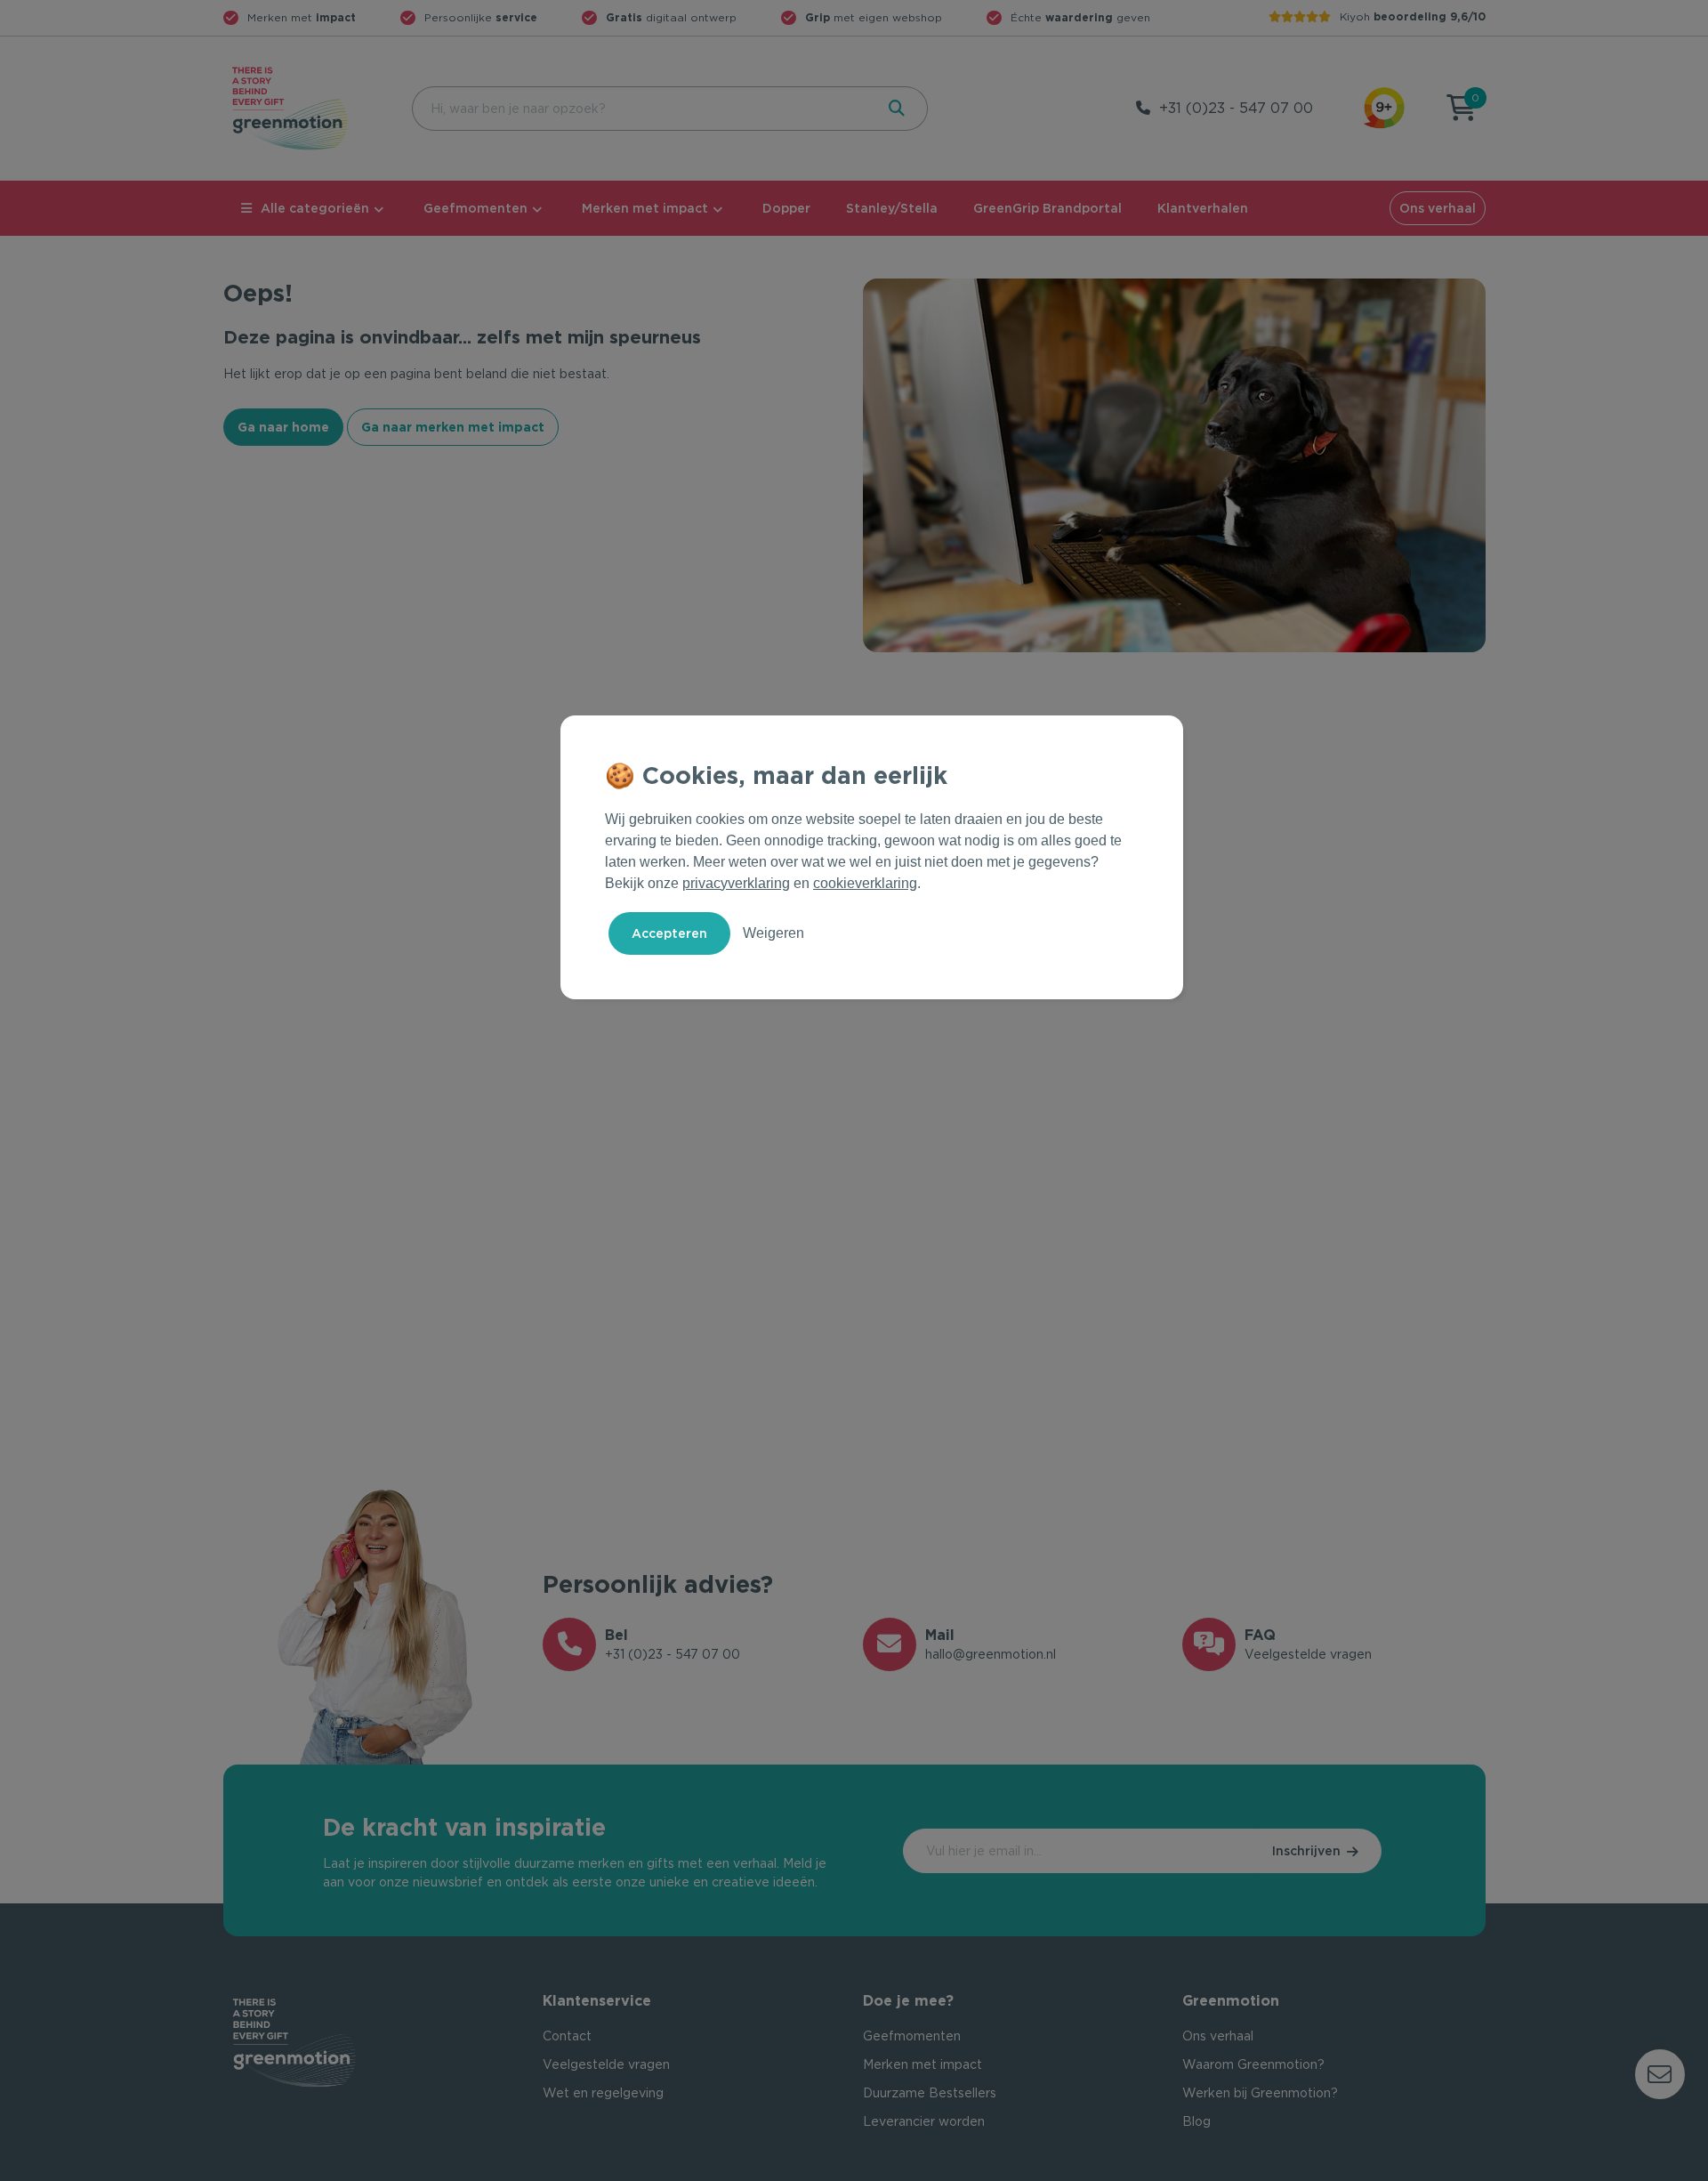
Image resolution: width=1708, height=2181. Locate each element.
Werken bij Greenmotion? (1260, 2093)
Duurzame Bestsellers (930, 2093)
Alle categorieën (315, 208)
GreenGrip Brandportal (1047, 208)
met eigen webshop (874, 17)
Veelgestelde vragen (606, 2064)
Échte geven (1080, 17)
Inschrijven (1306, 1851)
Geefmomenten (475, 208)
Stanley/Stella (892, 208)
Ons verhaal (1438, 208)
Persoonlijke (481, 17)
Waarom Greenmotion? (1253, 2064)
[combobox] (641, 109)
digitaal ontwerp (671, 17)
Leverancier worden (924, 2121)
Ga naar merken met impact (453, 427)
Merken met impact (645, 208)
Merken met (302, 17)
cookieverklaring (865, 883)
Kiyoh (1413, 16)
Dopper (786, 208)
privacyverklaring (736, 883)
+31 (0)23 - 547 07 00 (1236, 108)
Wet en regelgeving (603, 2093)
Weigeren (773, 933)
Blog (1196, 2121)
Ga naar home (283, 427)
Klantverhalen (1203, 208)
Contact (567, 2036)
